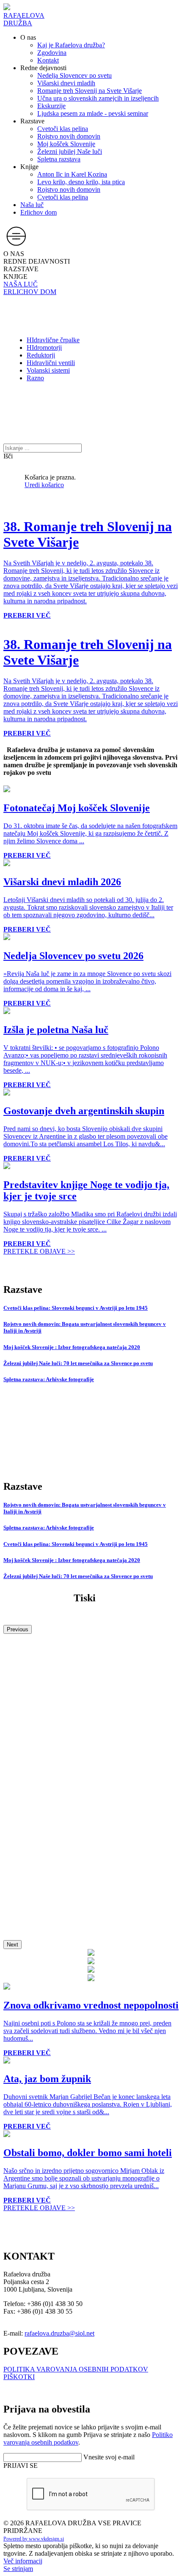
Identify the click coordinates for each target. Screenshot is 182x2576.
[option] (7, 623)
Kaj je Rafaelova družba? (71, 45)
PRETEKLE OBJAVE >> (39, 1251)
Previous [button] (18, 1629)
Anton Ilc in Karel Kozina (72, 174)
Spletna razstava (59, 159)
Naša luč (32, 205)
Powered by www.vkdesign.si (34, 2539)
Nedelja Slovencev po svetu (74, 75)
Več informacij (23, 2561)
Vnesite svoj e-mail (109, 2457)
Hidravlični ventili (51, 363)
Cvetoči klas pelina (63, 129)
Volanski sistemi (48, 370)
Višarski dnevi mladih (66, 83)
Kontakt (48, 60)
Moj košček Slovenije (66, 144)
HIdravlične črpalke (53, 340)
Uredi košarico (44, 485)
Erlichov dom (39, 212)
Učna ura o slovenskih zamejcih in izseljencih (98, 98)
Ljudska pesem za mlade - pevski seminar (93, 113)
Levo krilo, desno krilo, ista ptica (81, 182)
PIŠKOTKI (19, 2377)
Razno (35, 378)
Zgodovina (52, 53)
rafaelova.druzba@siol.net (59, 2333)
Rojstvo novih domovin (69, 136)
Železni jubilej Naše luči (70, 151)
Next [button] (12, 1945)
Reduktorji (41, 355)
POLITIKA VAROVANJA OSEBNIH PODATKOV (76, 2369)
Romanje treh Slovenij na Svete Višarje (90, 91)
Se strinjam (18, 2569)
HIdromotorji (44, 348)
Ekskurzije (51, 106)
